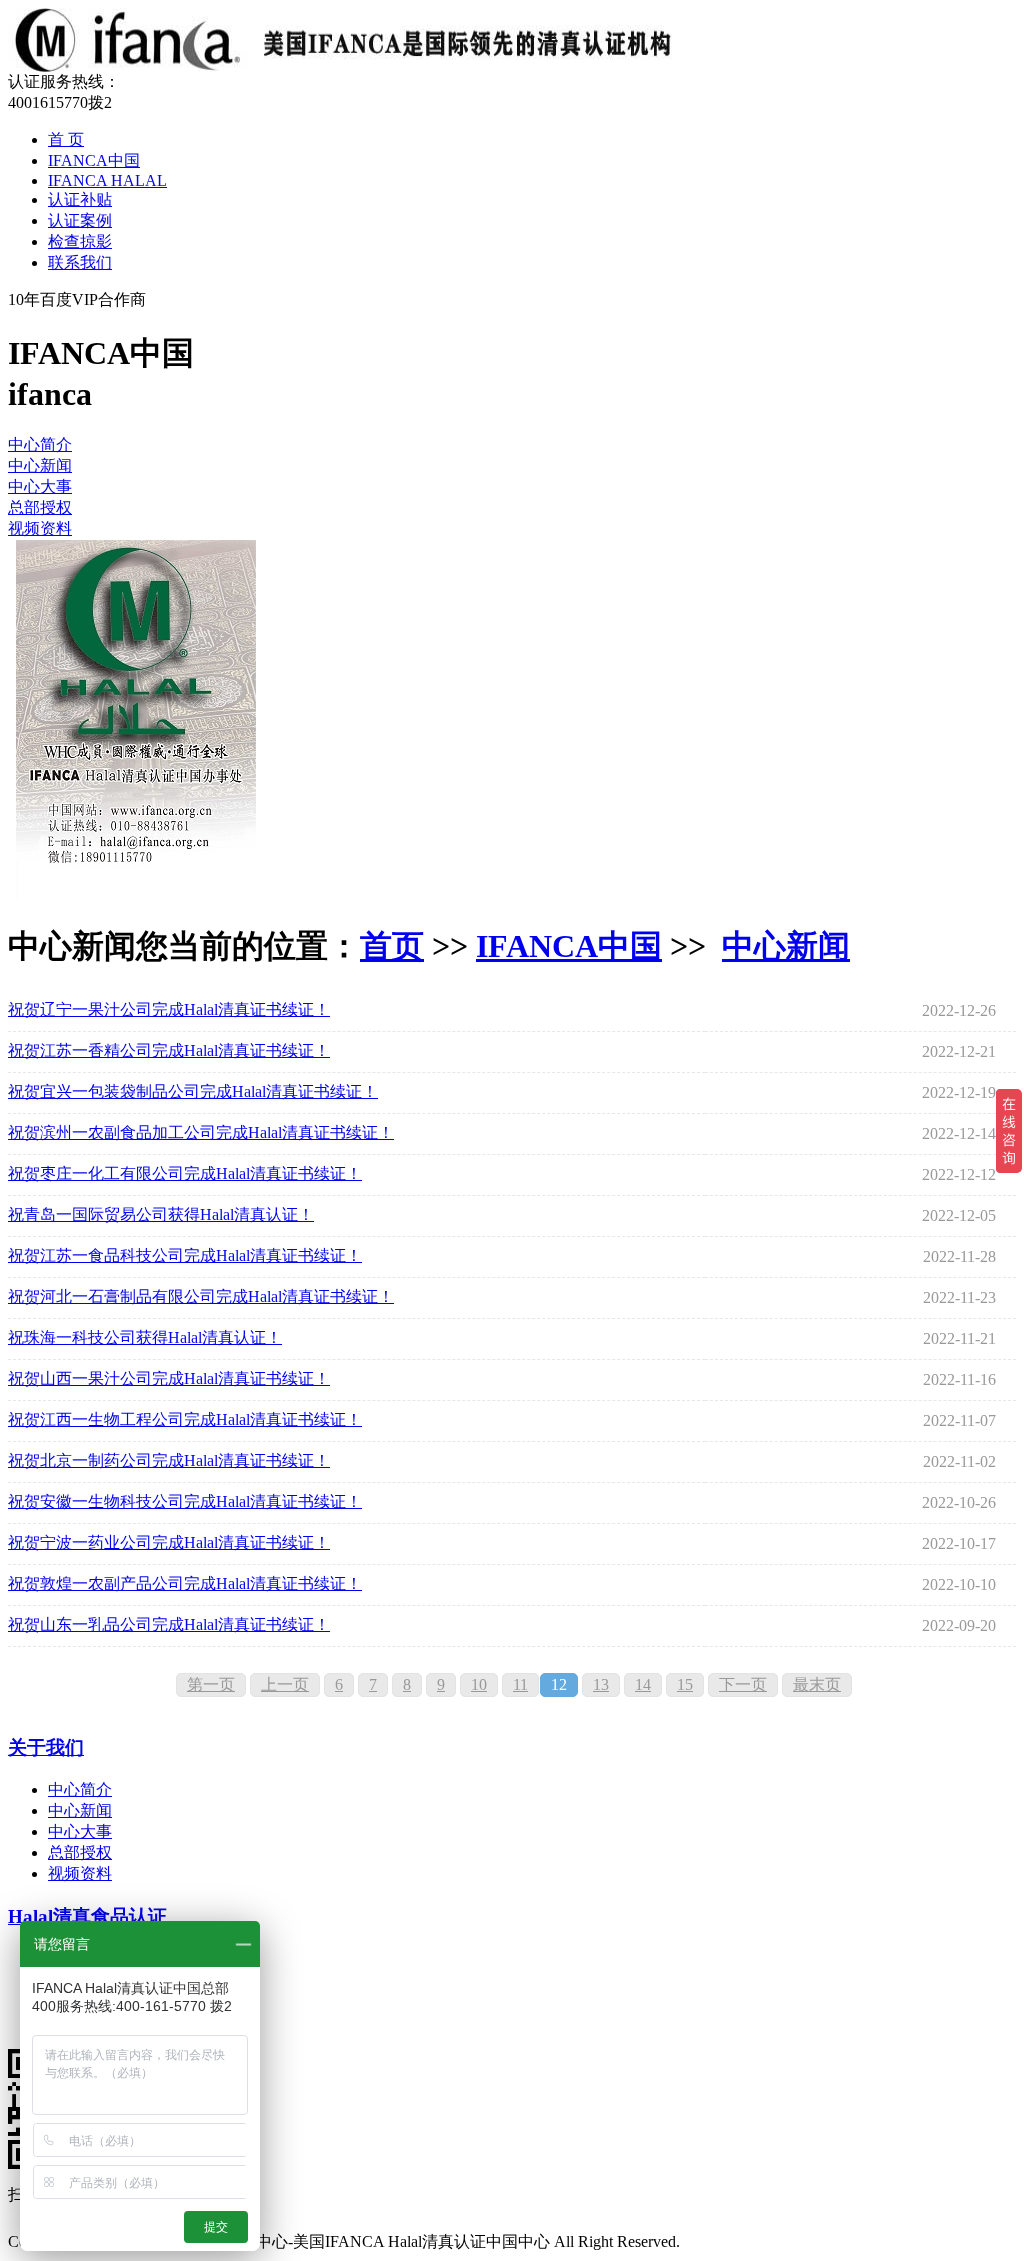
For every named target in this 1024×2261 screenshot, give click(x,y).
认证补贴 (80, 199)
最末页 (817, 1684)
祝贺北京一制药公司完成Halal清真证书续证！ (169, 1460)
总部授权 (40, 507)
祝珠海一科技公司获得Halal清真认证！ (145, 1337)
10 (479, 1684)
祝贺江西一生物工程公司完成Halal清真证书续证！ (185, 1419)
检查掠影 (80, 241)
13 (601, 1684)
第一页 (211, 1684)
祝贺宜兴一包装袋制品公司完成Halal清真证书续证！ (193, 1091)
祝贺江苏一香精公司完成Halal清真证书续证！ (169, 1050)
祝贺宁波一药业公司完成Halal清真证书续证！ (169, 1542)
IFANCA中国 (94, 160)
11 (520, 1684)
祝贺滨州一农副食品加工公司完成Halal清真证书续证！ (201, 1132)
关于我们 (46, 1747)
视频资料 (40, 528)
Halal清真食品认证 (87, 1916)
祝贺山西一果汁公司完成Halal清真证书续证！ (169, 1378)
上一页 (285, 1684)
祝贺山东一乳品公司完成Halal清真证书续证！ (169, 1624)
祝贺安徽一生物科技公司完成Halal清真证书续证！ (185, 1501)
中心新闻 (40, 465)
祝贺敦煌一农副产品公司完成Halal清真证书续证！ (185, 1583)
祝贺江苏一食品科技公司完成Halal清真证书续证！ (185, 1255)
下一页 (743, 1684)
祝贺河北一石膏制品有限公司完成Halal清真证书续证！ (201, 1296)
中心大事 (40, 486)
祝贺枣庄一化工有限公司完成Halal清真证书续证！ (185, 1173)
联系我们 (80, 262)
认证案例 (80, 220)
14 (643, 1684)
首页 (392, 946)
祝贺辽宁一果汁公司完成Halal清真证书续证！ (169, 1009)
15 (685, 1684)
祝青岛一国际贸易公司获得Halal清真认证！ (161, 1214)
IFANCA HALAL (107, 180)
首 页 (66, 139)
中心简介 (40, 444)
